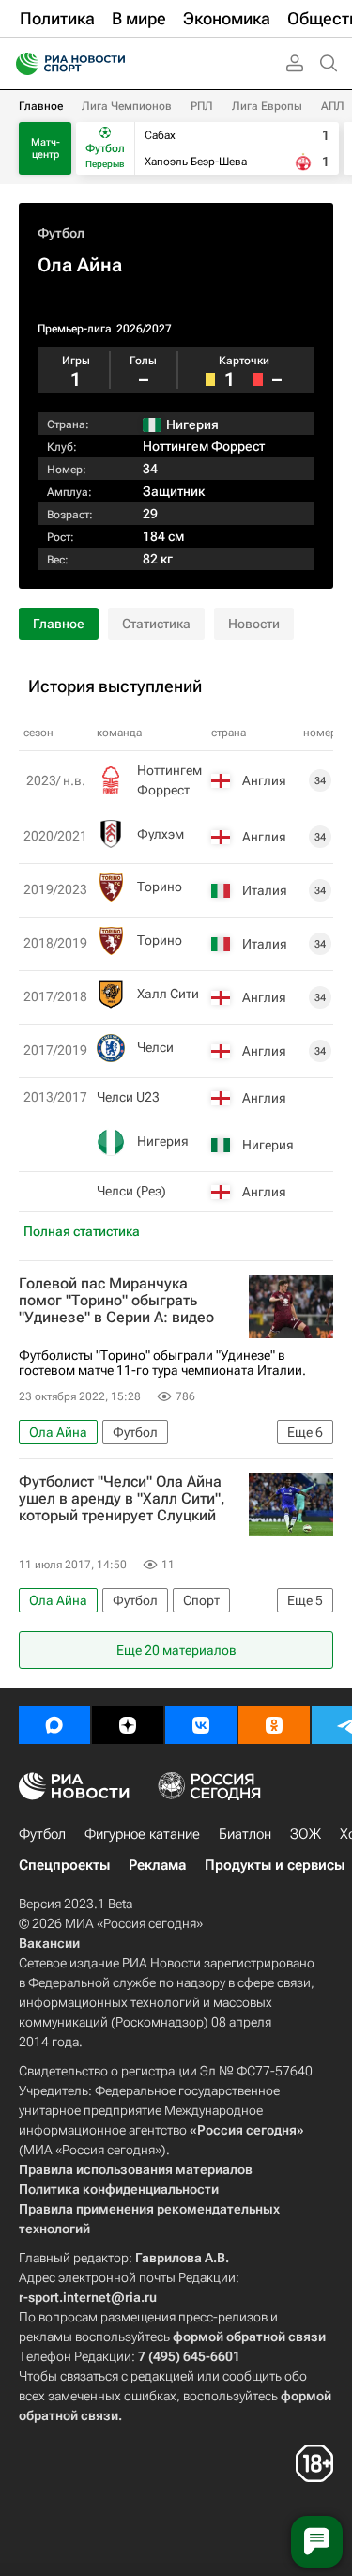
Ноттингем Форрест (204, 446)
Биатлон (245, 1834)
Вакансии (49, 1943)
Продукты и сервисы (275, 1865)
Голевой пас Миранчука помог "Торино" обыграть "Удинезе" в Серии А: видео (116, 1301)
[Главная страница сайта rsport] (113, 64)
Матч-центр (46, 148)
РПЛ (202, 106)
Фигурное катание (142, 1834)
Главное (41, 106)
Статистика (156, 624)
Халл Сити (168, 994)
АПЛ (333, 106)
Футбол (61, 233)
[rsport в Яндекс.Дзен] (128, 1725)
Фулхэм (161, 834)
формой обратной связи (249, 2337)
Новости (254, 624)
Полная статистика (82, 1231)
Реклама (157, 1865)
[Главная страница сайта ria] (21, 64)
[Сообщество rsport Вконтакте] (201, 1725)
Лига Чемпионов (127, 106)
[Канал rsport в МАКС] (54, 1725)
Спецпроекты (64, 1865)
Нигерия (163, 1141)
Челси (155, 1047)
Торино (160, 887)
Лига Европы (267, 106)
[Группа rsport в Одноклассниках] (274, 1725)
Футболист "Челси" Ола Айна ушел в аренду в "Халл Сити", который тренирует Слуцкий (122, 1499)
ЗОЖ (306, 1834)
